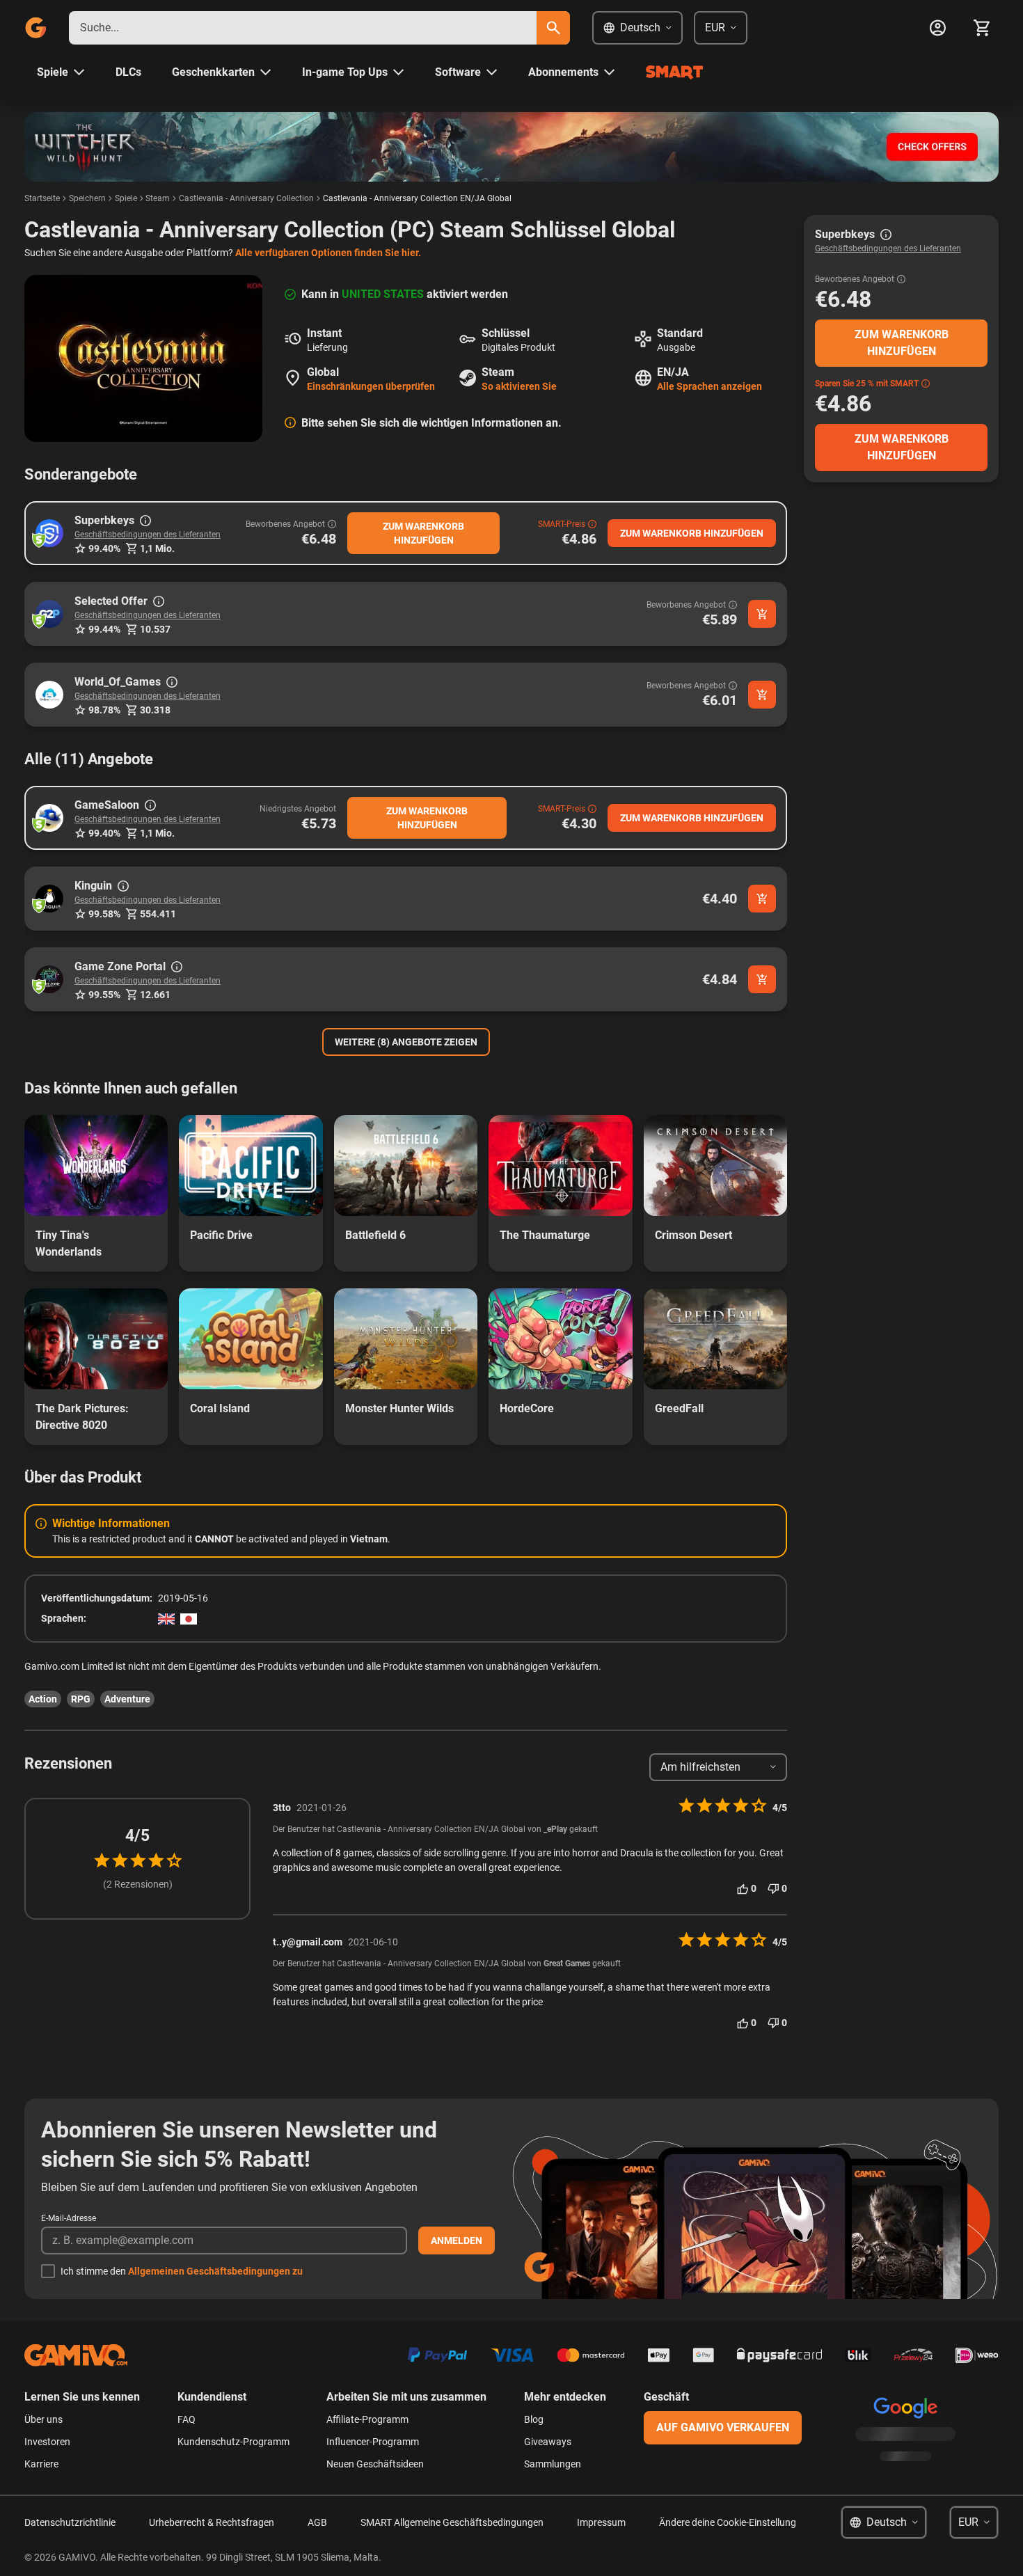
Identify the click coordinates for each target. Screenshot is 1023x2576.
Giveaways (548, 2442)
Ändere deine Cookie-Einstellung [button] (728, 2522)
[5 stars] (174, 1860)
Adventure (127, 1699)
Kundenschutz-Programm (233, 2442)
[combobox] (303, 28)
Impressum (601, 2522)
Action (43, 1699)
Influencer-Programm (373, 2442)
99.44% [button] (104, 629)
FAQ (187, 2419)
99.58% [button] (104, 914)
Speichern (87, 198)
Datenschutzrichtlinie (70, 2522)
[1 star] (102, 1860)
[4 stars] (156, 1860)
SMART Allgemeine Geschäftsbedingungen (452, 2522)
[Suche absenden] (553, 28)
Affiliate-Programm (367, 2419)
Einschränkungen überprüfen (371, 386)
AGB (317, 2522)
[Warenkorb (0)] (982, 28)
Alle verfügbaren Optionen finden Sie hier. (328, 253)
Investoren (47, 2442)
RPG (81, 1699)
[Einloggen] (937, 28)
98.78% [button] (104, 710)
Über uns (43, 2419)
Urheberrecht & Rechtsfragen (212, 2522)
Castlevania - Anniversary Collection (246, 198)
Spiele (126, 198)
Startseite (42, 198)
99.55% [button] (104, 995)
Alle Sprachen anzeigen (709, 386)
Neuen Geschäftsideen (375, 2464)
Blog (534, 2419)
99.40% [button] (104, 548)
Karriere (41, 2464)
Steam (158, 198)
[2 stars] (120, 1860)
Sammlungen (553, 2464)
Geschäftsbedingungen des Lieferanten (148, 535)
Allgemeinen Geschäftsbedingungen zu (215, 2271)
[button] (49, 533)
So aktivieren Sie (519, 386)
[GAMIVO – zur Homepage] (35, 28)
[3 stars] (138, 1860)
